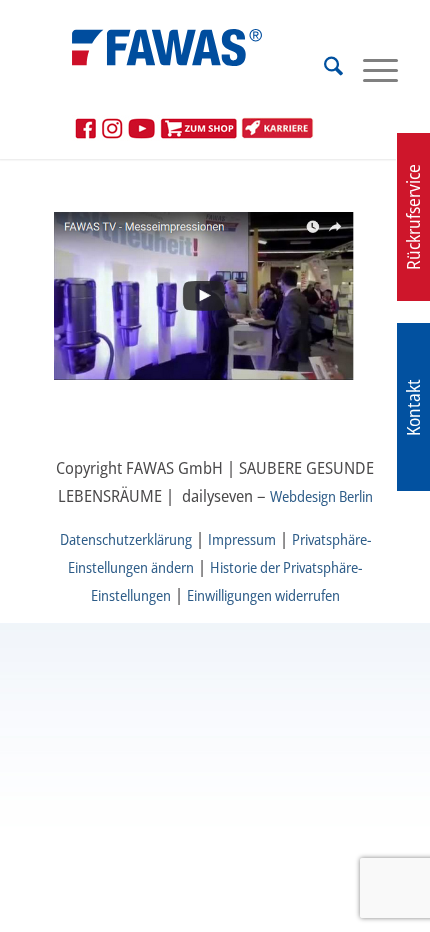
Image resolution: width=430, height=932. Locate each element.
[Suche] (323, 69)
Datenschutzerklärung (126, 539)
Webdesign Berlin (321, 496)
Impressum (242, 539)
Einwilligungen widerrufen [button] (263, 595)
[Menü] (370, 69)
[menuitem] (323, 69)
